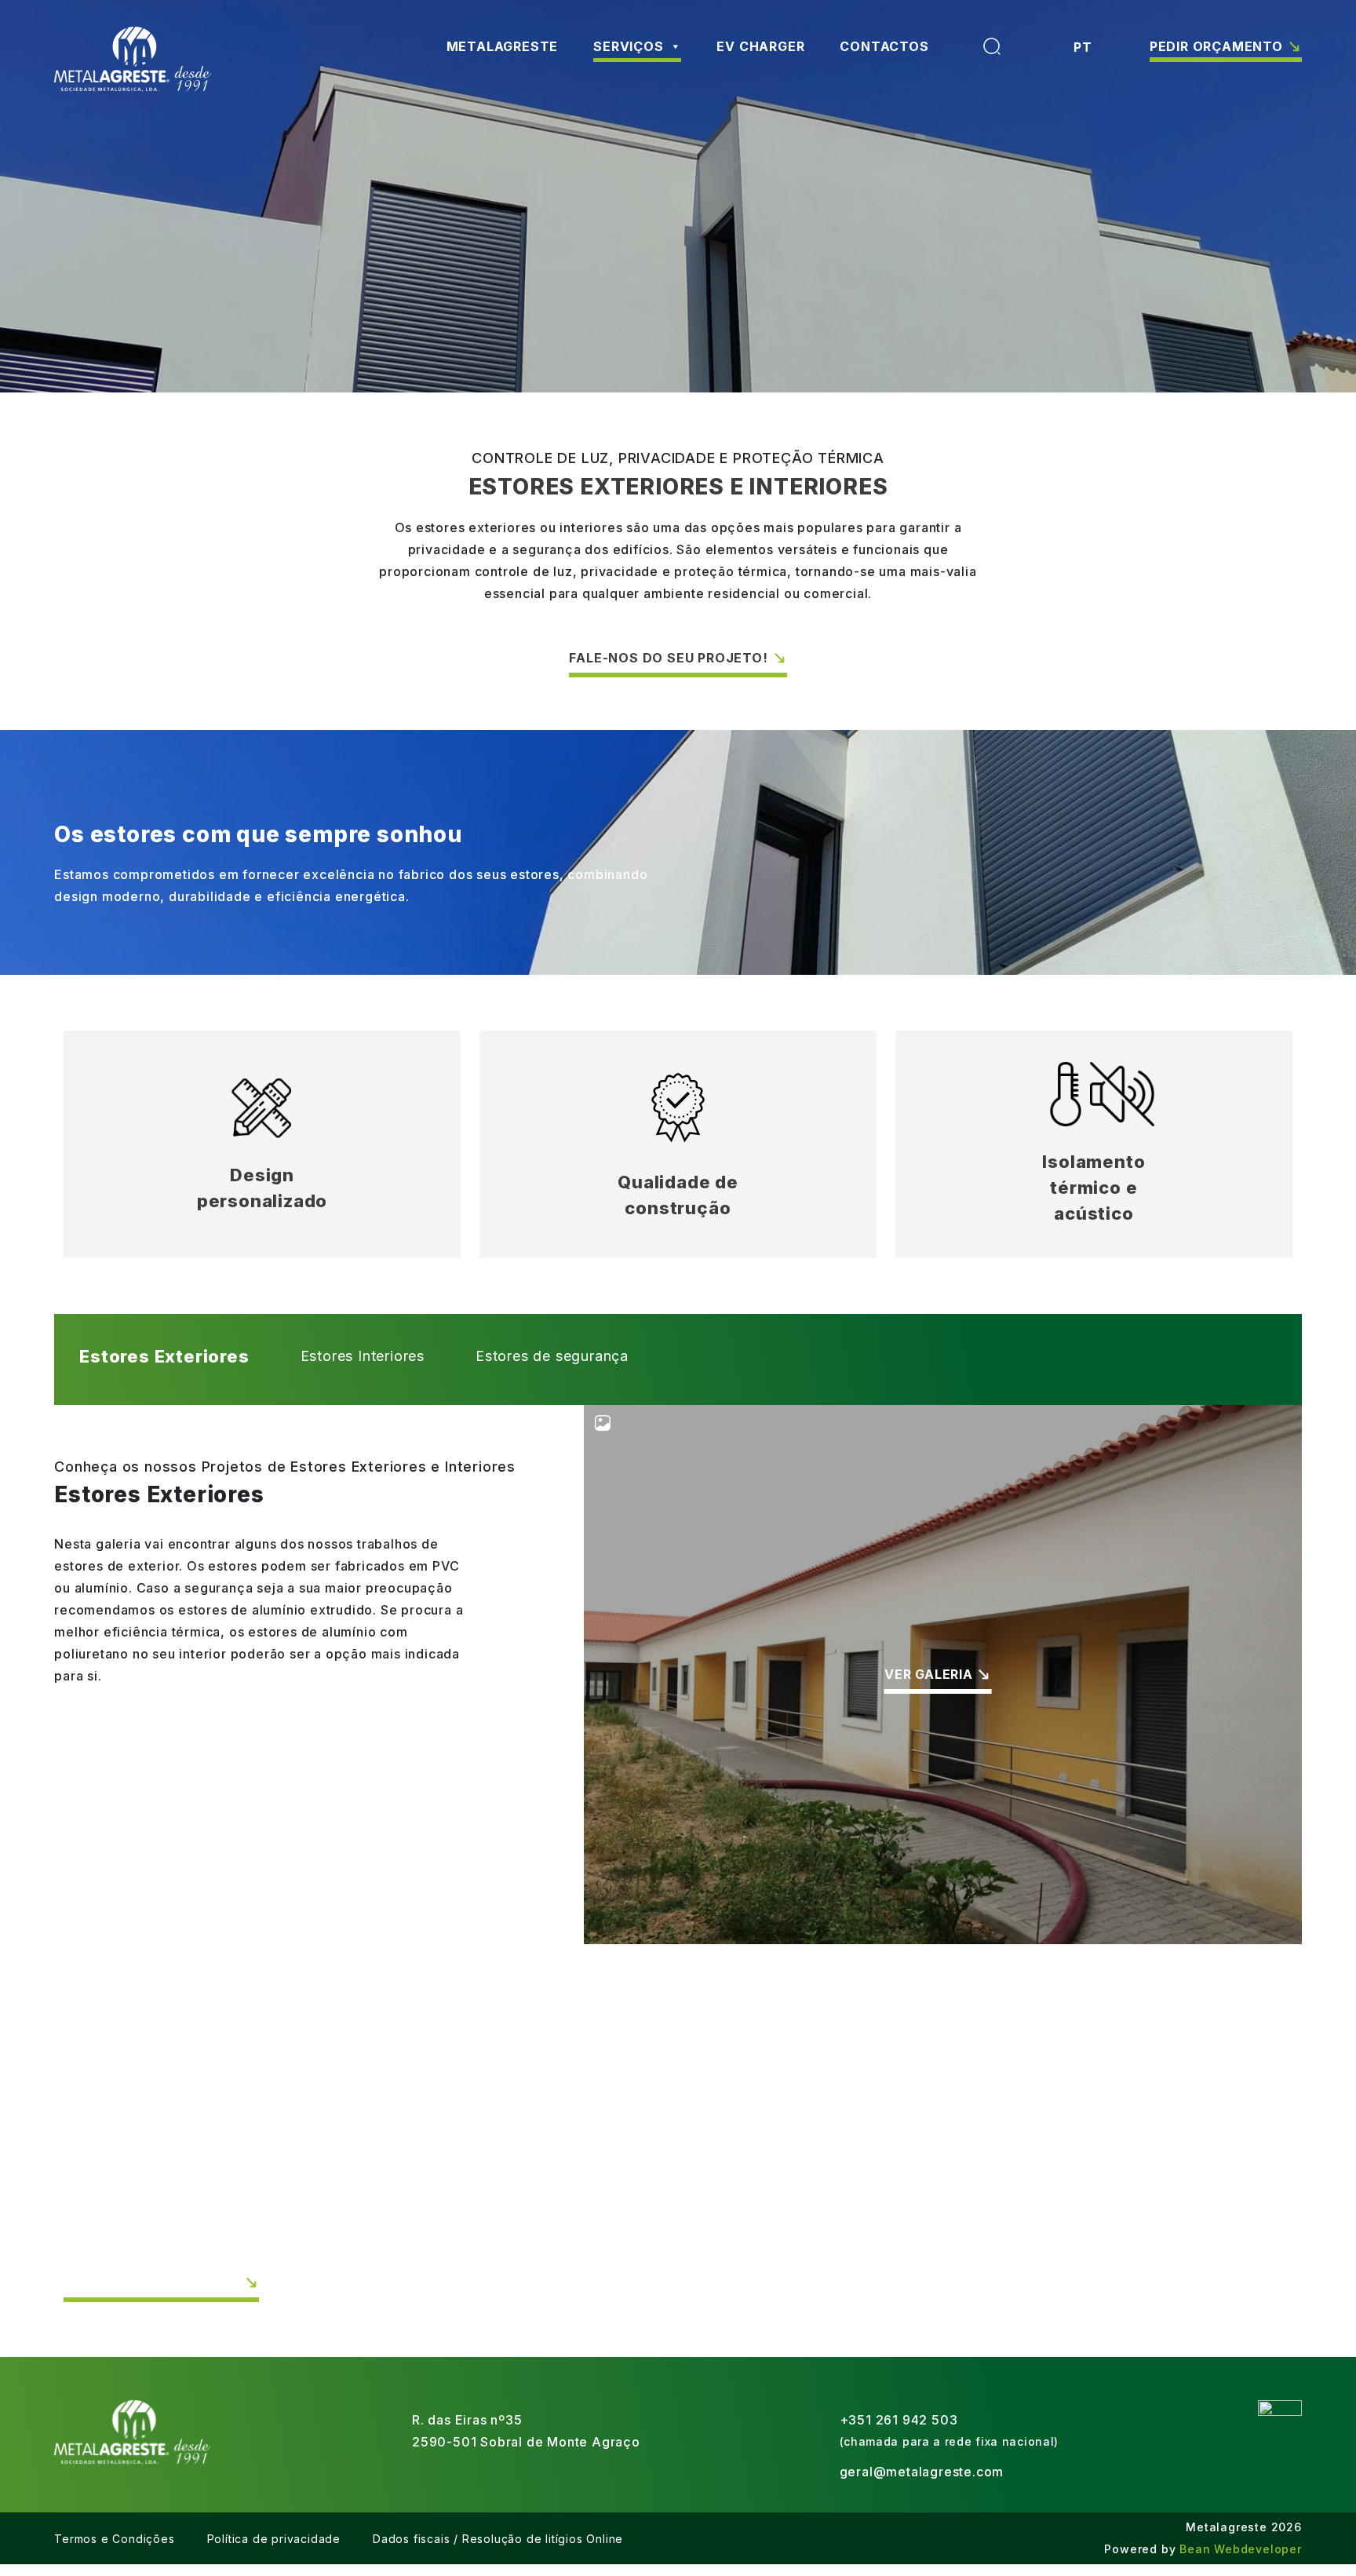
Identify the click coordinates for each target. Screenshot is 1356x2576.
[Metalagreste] (134, 58)
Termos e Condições (114, 2539)
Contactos (884, 46)
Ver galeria (929, 1674)
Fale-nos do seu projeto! (668, 658)
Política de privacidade (274, 2539)
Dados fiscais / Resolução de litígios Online (498, 2539)
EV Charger (760, 46)
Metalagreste (503, 46)
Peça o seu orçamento (152, 2282)
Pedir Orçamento (1216, 46)
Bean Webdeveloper (1241, 2549)
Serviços (628, 46)
